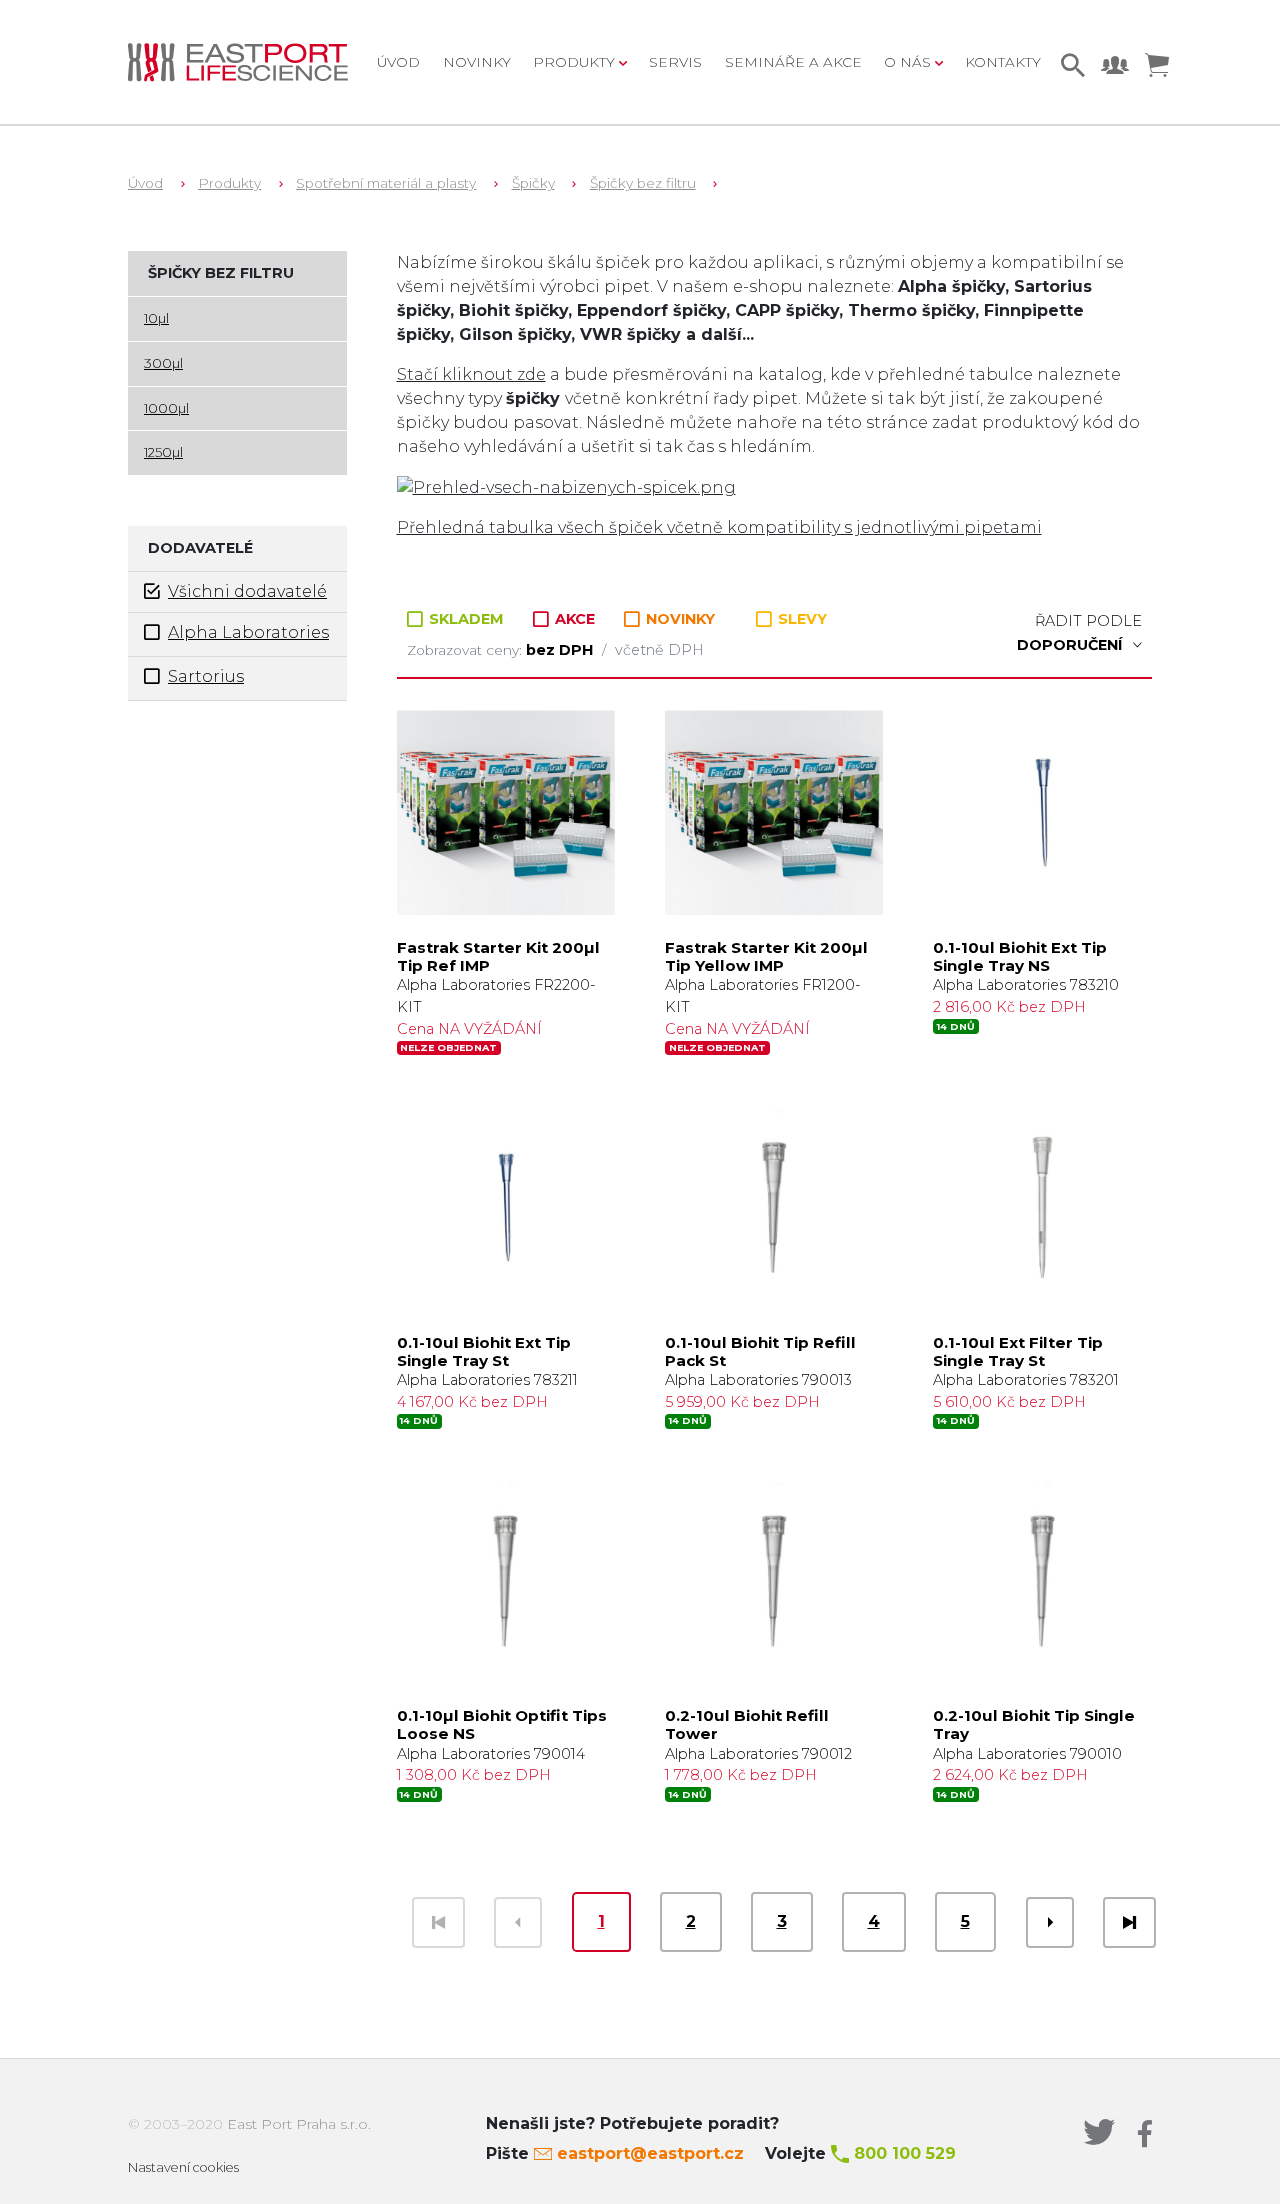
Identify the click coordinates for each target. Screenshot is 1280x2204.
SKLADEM (466, 619)
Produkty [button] (576, 62)
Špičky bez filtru (643, 183)
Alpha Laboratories (248, 632)
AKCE (575, 619)
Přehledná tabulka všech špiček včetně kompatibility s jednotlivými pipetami (719, 527)
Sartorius (206, 676)
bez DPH (561, 650)
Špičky (533, 183)
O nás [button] (909, 62)
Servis (675, 62)
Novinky (477, 62)
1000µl (166, 408)
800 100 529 (905, 2153)
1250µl (163, 452)
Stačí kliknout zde (471, 374)
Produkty (229, 183)
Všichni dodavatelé (247, 591)
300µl (163, 363)
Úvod (398, 62)
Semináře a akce (793, 62)
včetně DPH (659, 650)
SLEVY (800, 619)
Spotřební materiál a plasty (386, 183)
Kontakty (1003, 62)
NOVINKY (678, 619)
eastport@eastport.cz (650, 2153)
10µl (156, 318)
